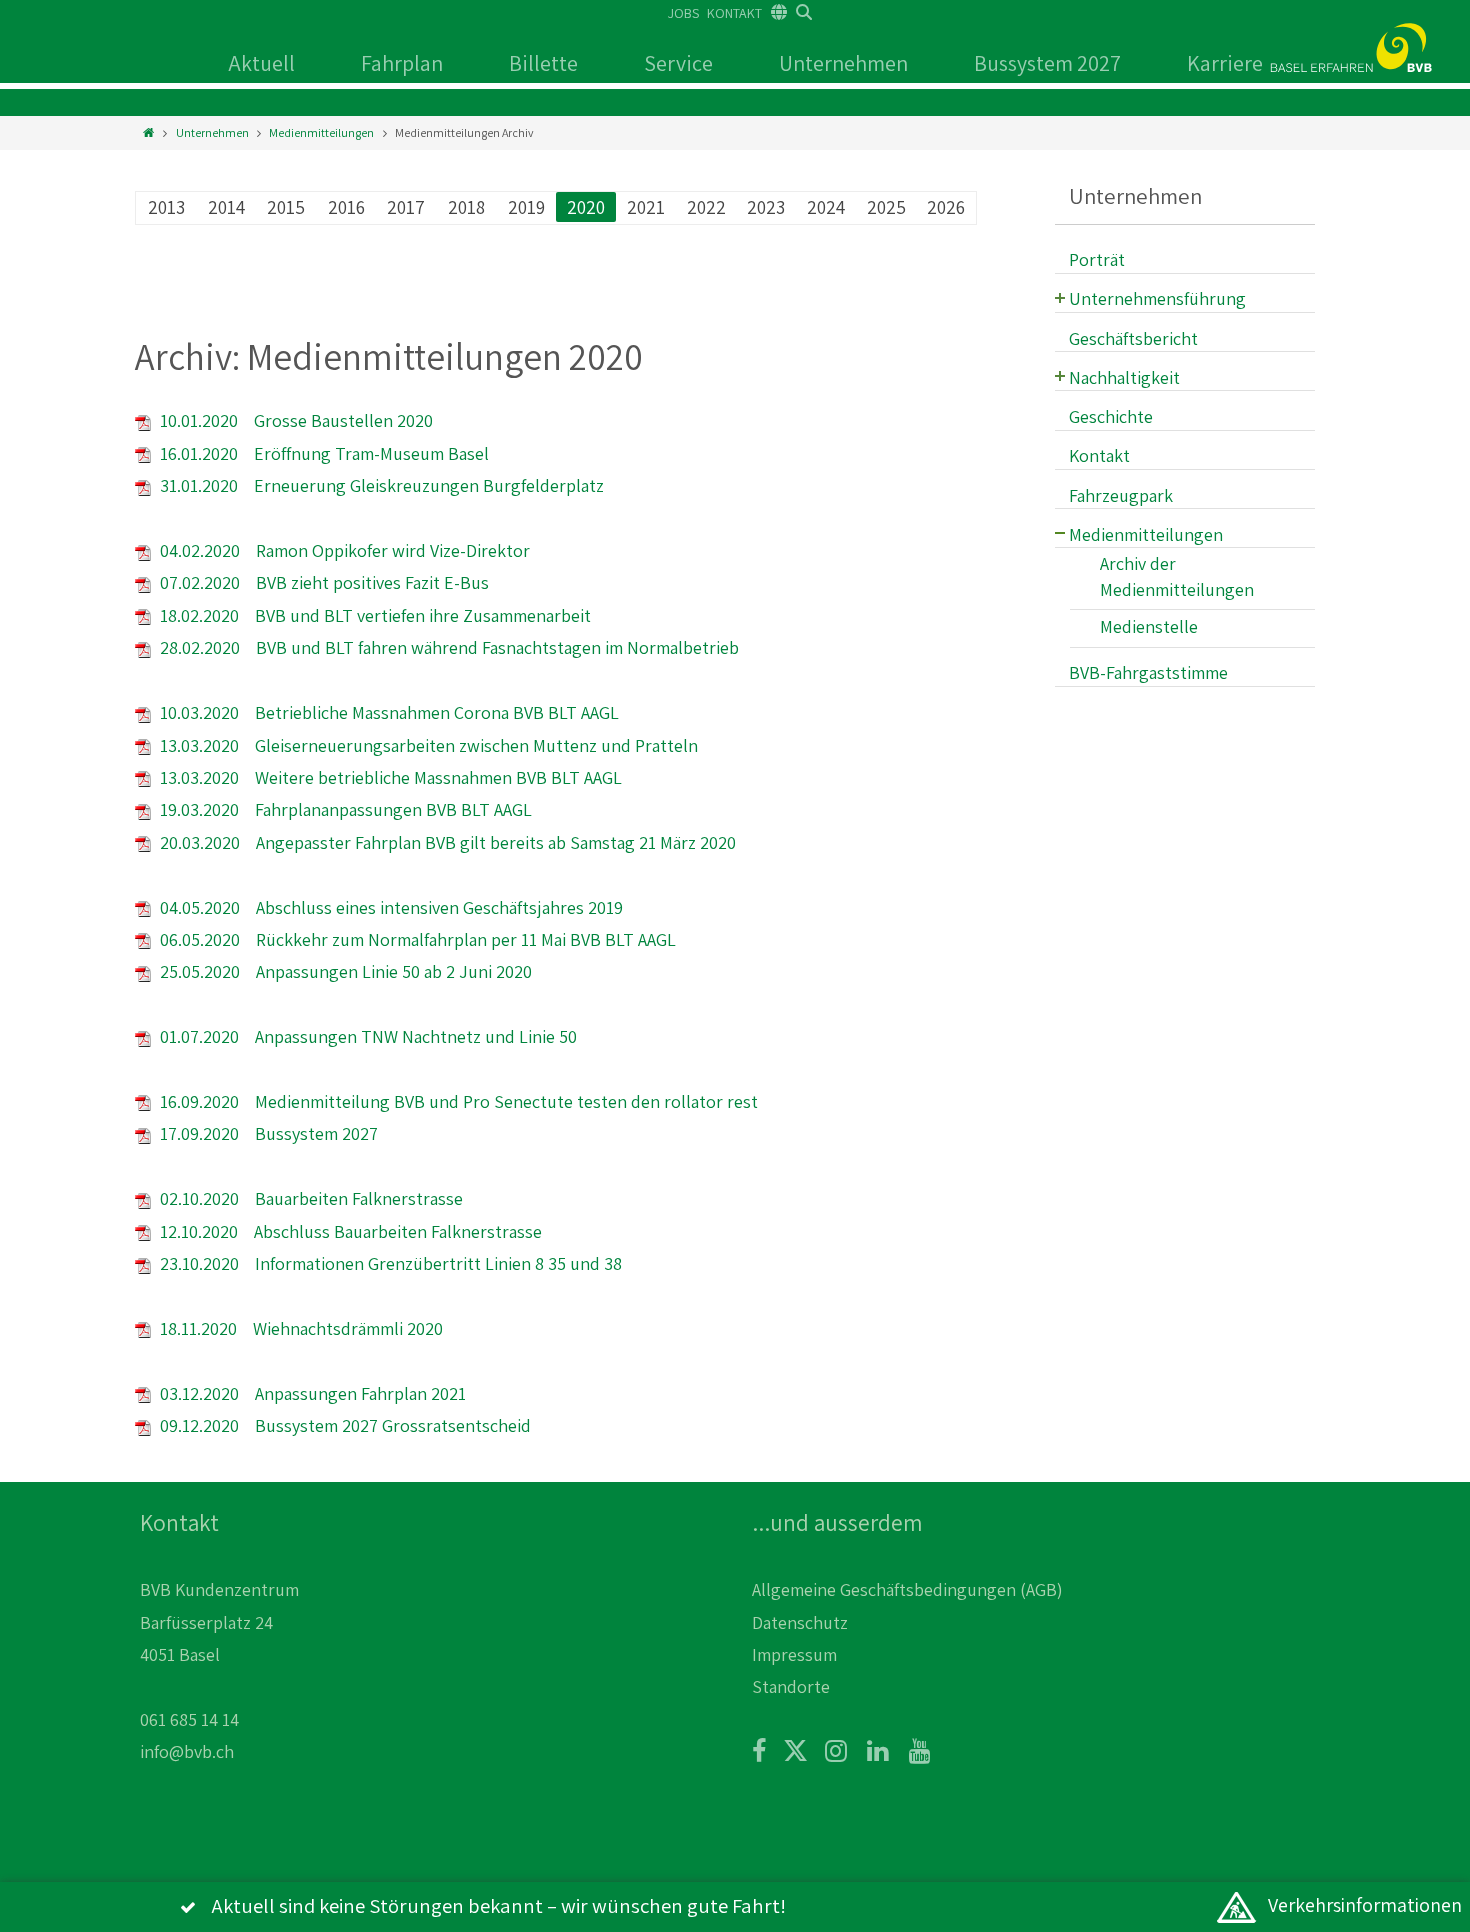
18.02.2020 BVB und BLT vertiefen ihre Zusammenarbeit (373, 615)
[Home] (148, 132)
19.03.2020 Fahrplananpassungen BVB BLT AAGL (344, 809)
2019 (526, 207)
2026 (946, 207)
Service (678, 63)
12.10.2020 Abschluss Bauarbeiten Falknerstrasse (349, 1231)
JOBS (683, 13)
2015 (286, 207)
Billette (543, 63)
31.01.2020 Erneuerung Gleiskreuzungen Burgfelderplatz (380, 485)
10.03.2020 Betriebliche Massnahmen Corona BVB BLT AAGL (387, 712)
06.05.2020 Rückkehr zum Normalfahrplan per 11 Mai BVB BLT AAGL (416, 939)
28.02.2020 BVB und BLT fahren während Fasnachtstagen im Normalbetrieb (447, 647)
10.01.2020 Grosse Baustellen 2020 (294, 420)
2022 (706, 207)
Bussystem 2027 (1047, 63)
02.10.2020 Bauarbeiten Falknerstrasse (309, 1198)
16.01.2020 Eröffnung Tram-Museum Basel (322, 453)
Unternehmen (843, 63)
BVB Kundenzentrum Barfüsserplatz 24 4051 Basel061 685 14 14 (219, 1654)
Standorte (791, 1686)
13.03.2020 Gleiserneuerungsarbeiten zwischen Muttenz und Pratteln (427, 745)
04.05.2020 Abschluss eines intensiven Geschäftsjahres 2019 (389, 907)
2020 (586, 207)
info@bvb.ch (187, 1751)
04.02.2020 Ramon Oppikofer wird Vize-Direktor (343, 550)
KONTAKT (734, 13)
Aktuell (261, 63)
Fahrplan (402, 63)
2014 (226, 207)
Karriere (1225, 63)
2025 (886, 207)
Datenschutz (800, 1622)
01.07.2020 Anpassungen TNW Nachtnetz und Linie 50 (366, 1036)
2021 (646, 207)
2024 (826, 207)
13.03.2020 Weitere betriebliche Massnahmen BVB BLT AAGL (389, 777)
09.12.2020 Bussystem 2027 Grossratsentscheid (343, 1425)
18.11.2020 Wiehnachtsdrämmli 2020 (299, 1328)
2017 (406, 207)
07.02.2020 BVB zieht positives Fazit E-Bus (322, 582)
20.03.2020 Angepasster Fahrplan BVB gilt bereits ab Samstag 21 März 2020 (446, 842)
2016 (346, 207)
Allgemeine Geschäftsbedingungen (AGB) (907, 1589)
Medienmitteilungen (321, 132)
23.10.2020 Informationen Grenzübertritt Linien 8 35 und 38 (389, 1263)
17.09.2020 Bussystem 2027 (267, 1133)
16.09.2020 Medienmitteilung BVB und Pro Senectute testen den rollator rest (457, 1101)
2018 (466, 207)
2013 (166, 207)
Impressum (794, 1654)
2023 (766, 207)
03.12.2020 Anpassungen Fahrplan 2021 (311, 1393)
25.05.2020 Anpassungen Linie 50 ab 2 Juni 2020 (344, 971)
